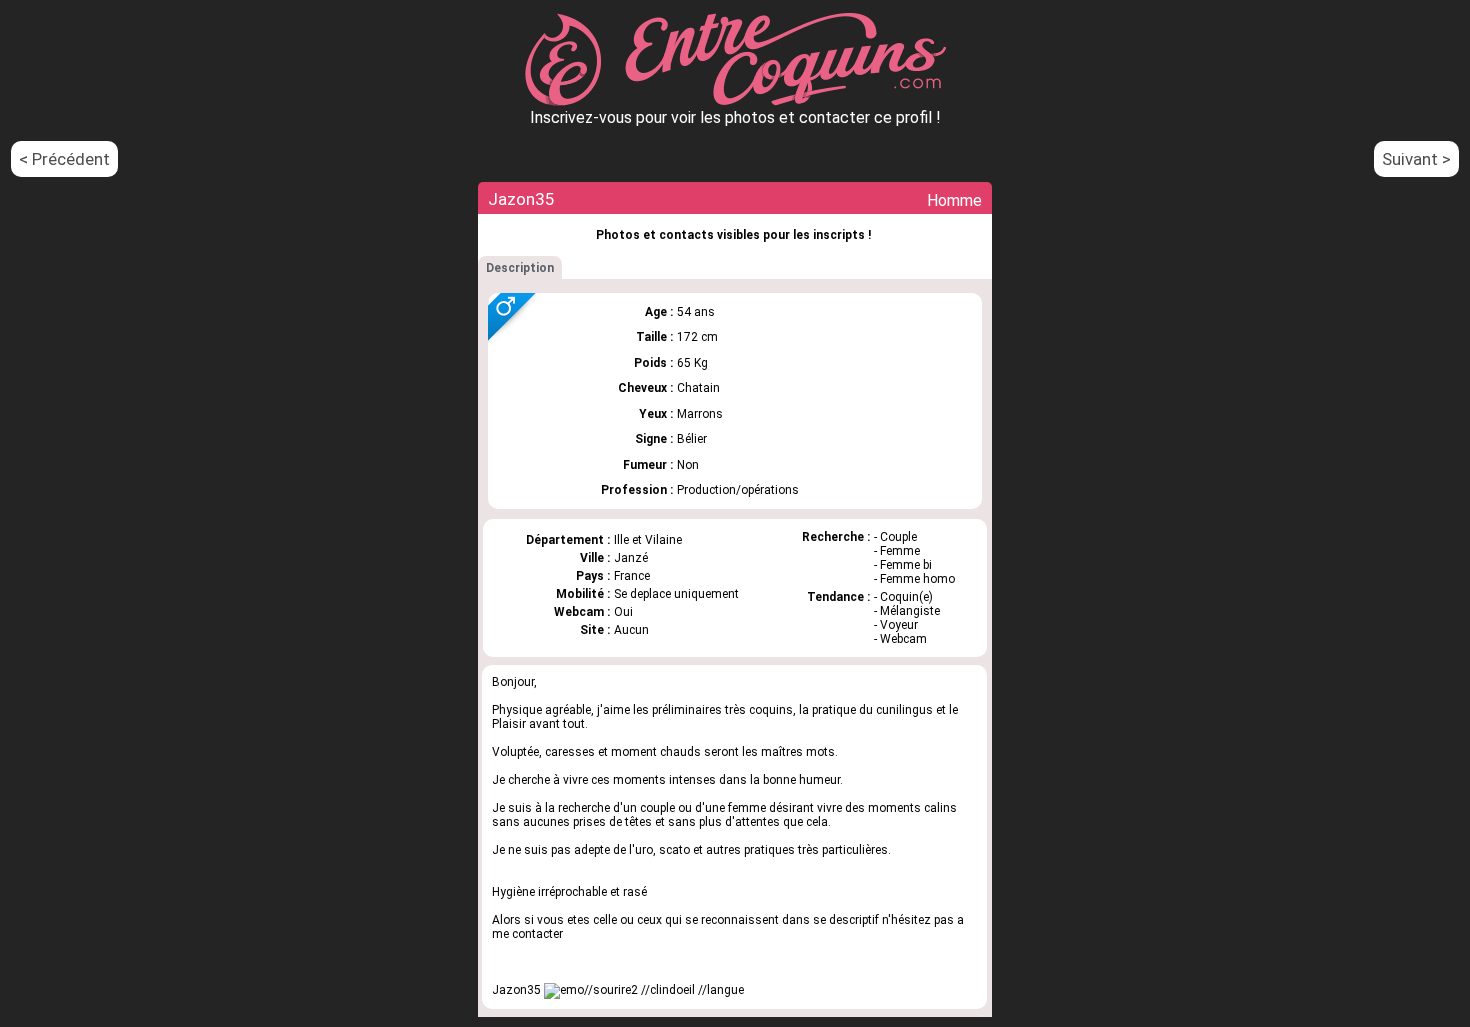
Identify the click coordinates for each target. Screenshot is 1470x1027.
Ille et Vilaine (648, 540)
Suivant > (1416, 159)
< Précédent (64, 159)
